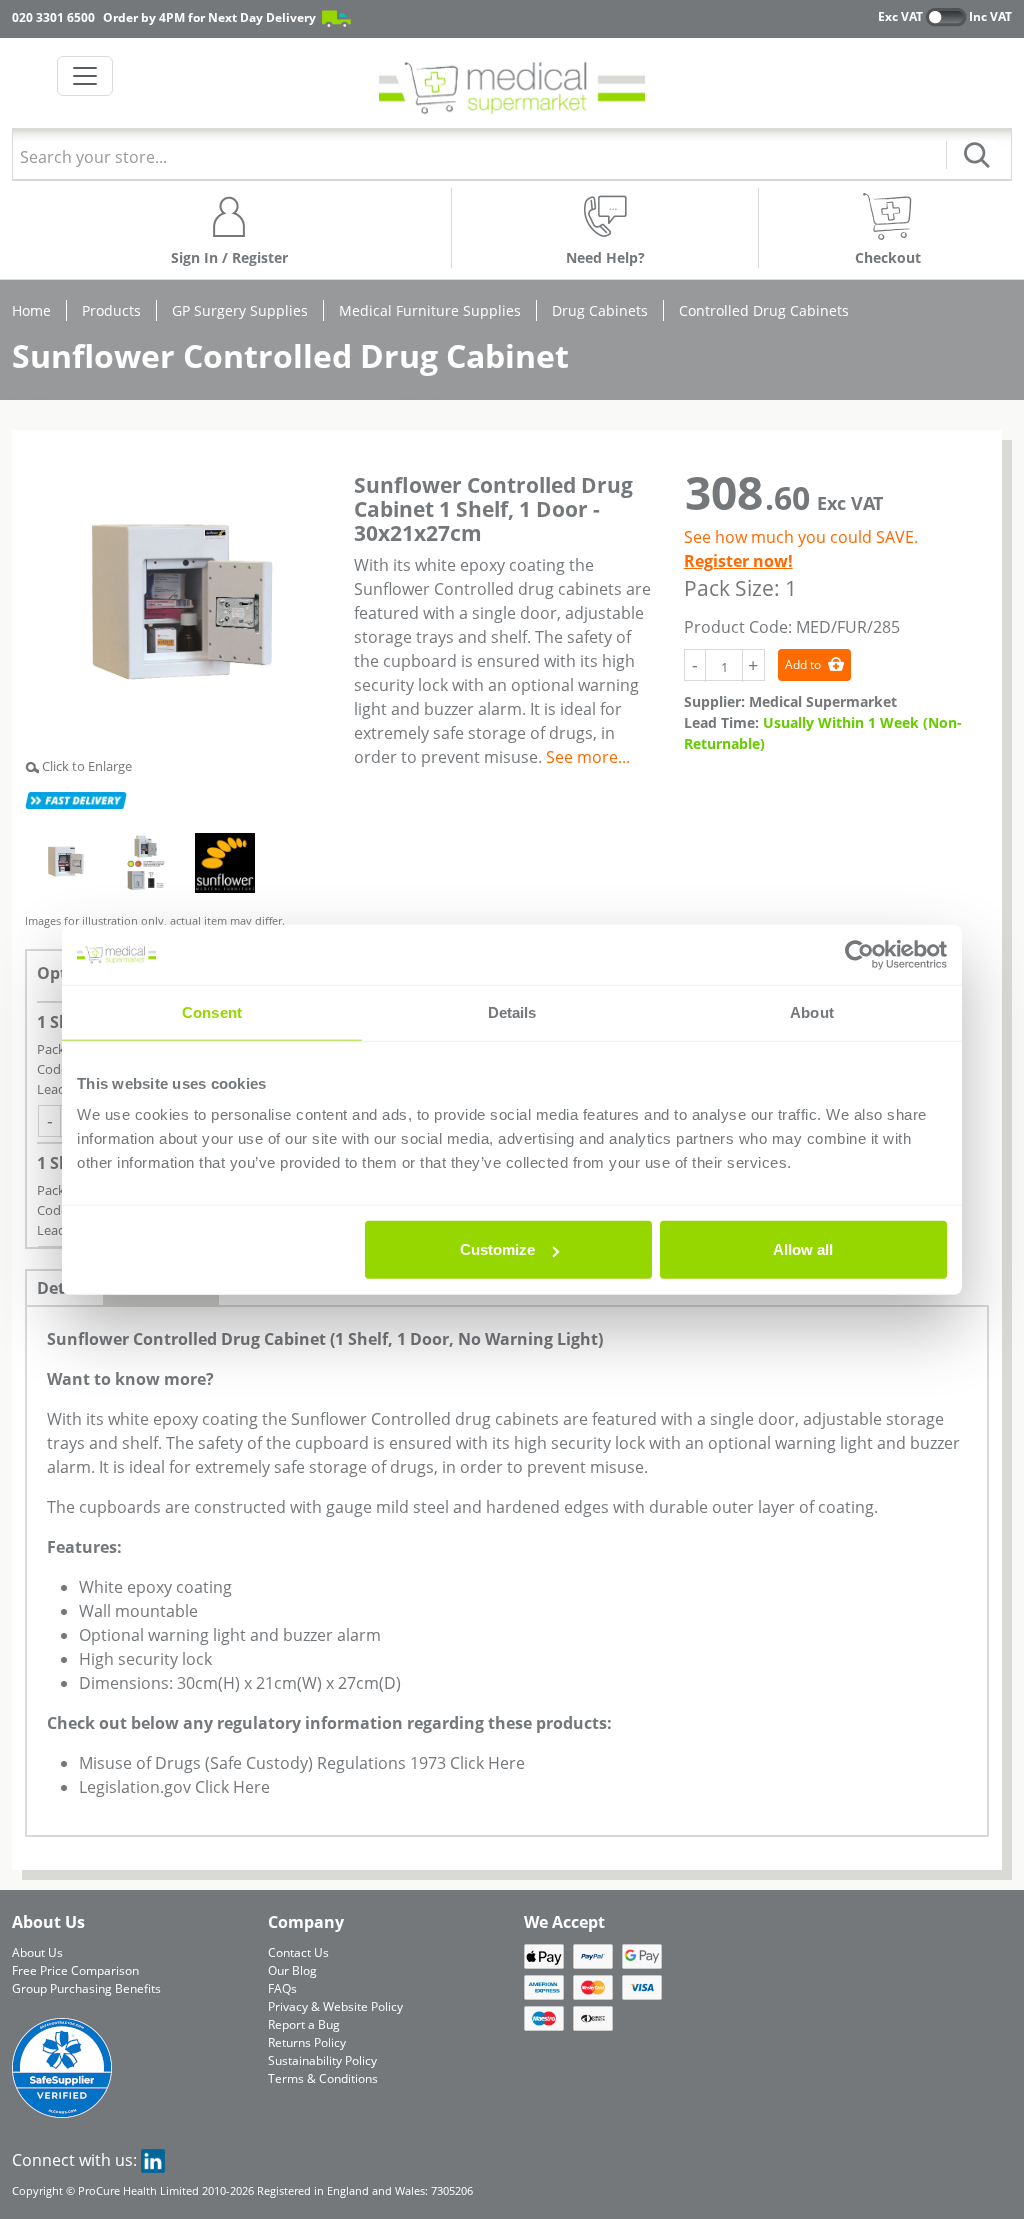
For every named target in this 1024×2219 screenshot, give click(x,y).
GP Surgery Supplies (240, 310)
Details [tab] (512, 1011)
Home (31, 310)
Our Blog (292, 1970)
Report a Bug (304, 2024)
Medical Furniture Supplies (430, 310)
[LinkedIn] (153, 2160)
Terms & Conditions (323, 2078)
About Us (37, 1952)
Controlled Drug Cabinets (764, 310)
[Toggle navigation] (85, 76)
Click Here (487, 1763)
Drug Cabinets (600, 310)
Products (111, 310)
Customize (497, 1249)
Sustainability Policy (322, 2060)
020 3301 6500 (53, 17)
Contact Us (298, 1952)
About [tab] (812, 1011)
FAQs (282, 1988)
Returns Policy (307, 2042)
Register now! (738, 561)
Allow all (803, 1249)
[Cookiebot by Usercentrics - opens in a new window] (859, 954)
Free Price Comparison (75, 1970)
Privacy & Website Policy (335, 2006)
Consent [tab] (212, 1011)
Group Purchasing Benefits (86, 1988)
